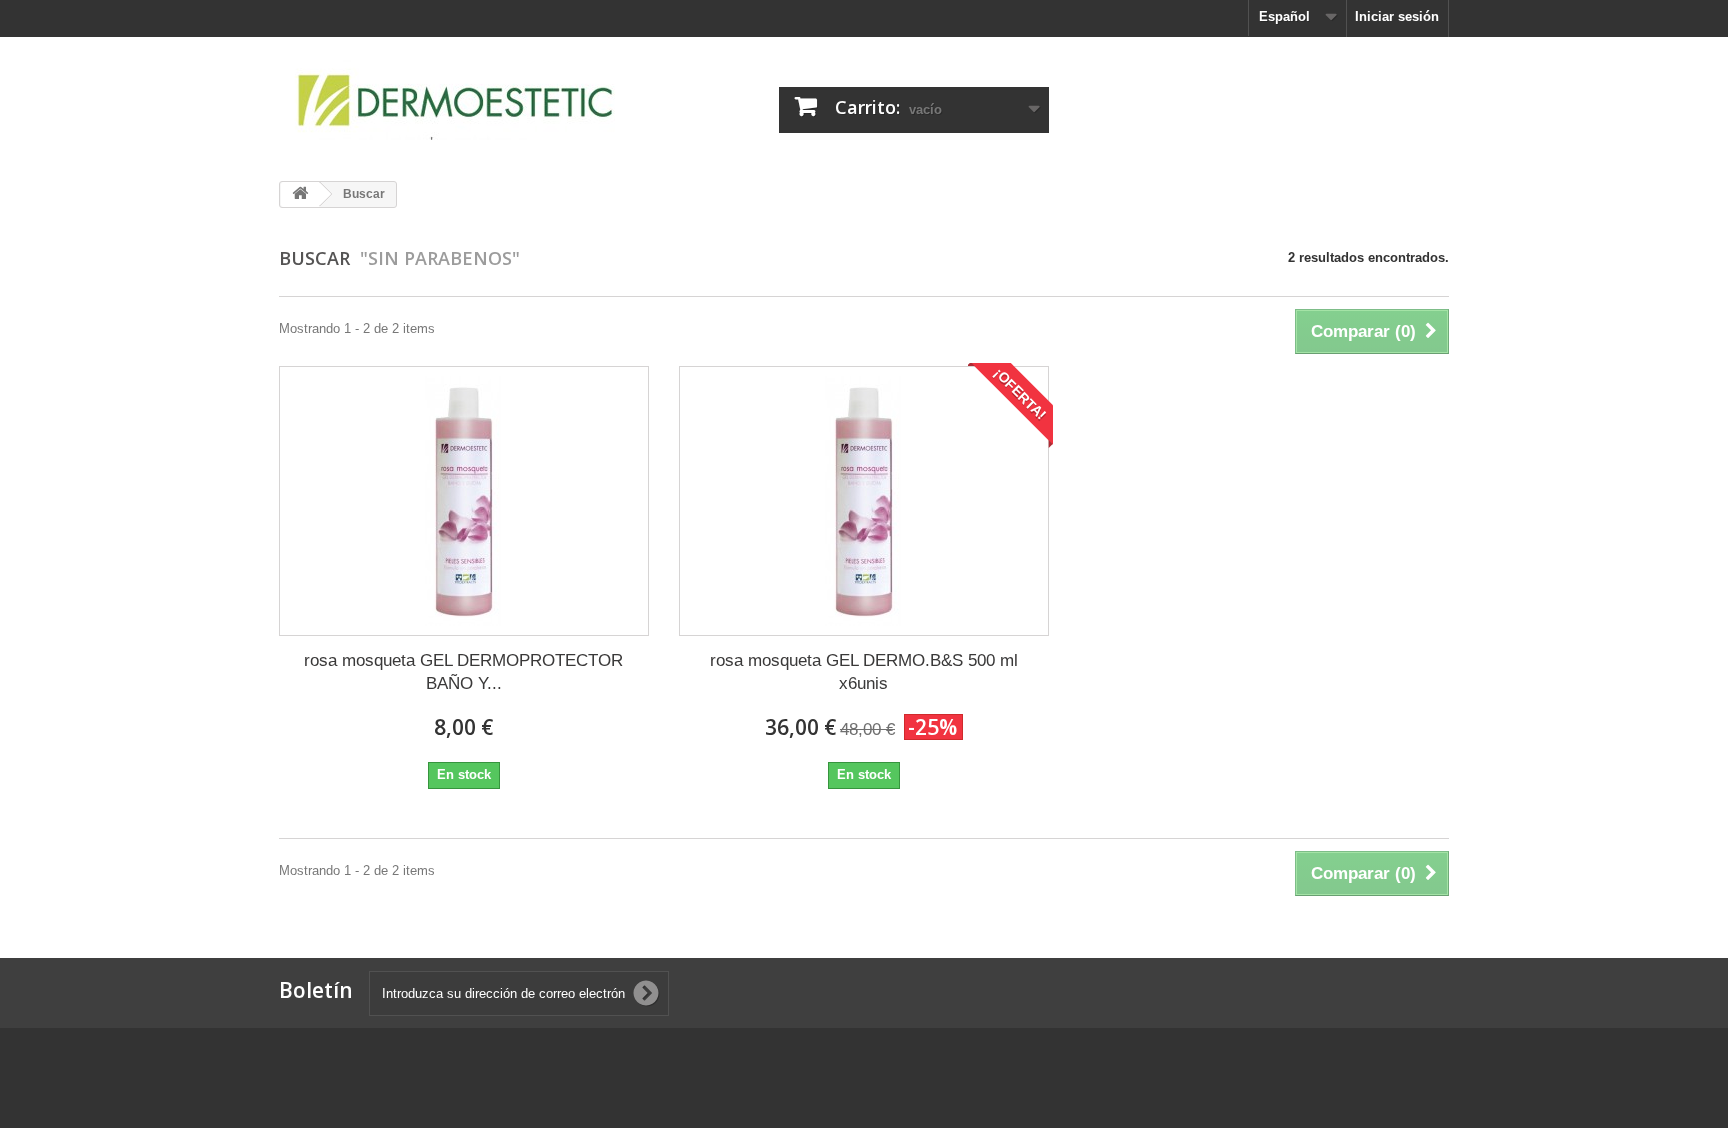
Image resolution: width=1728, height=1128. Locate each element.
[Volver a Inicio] (300, 194)
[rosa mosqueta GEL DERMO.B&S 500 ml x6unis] (864, 501)
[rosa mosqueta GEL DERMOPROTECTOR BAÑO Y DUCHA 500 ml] (464, 501)
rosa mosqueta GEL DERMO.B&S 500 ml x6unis (864, 672)
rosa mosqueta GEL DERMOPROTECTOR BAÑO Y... (463, 672)
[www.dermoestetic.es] (464, 101)
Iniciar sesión (1397, 16)
